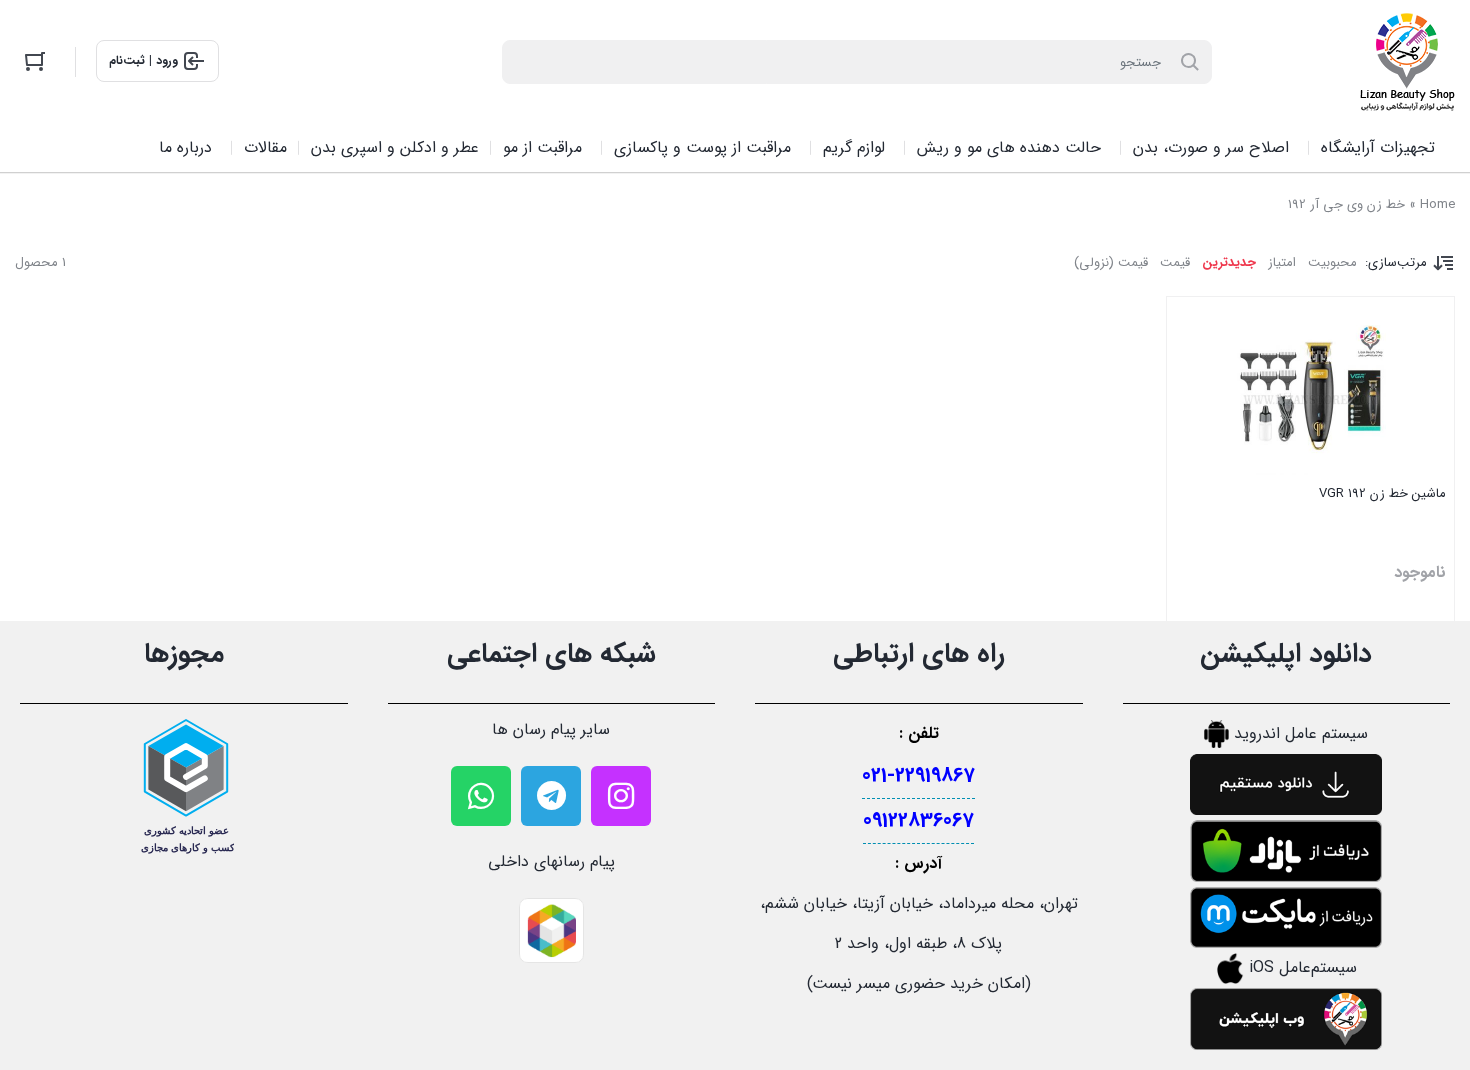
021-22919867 (918, 775)
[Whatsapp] (481, 796)
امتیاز (1282, 262)
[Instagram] (621, 796)
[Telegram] (551, 796)
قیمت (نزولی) (1111, 262)
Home (1437, 204)
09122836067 (918, 820)
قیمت (1175, 262)
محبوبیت (1332, 262)
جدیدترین (1229, 262)
